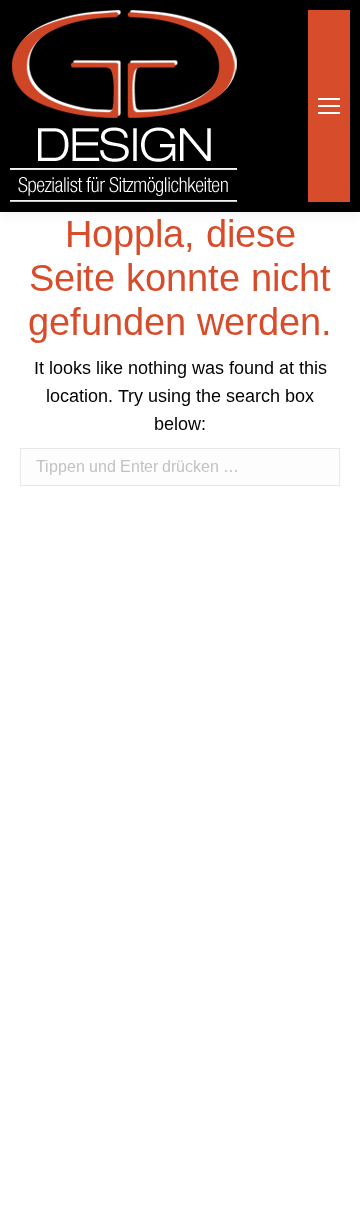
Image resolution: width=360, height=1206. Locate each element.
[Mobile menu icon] (329, 106)
